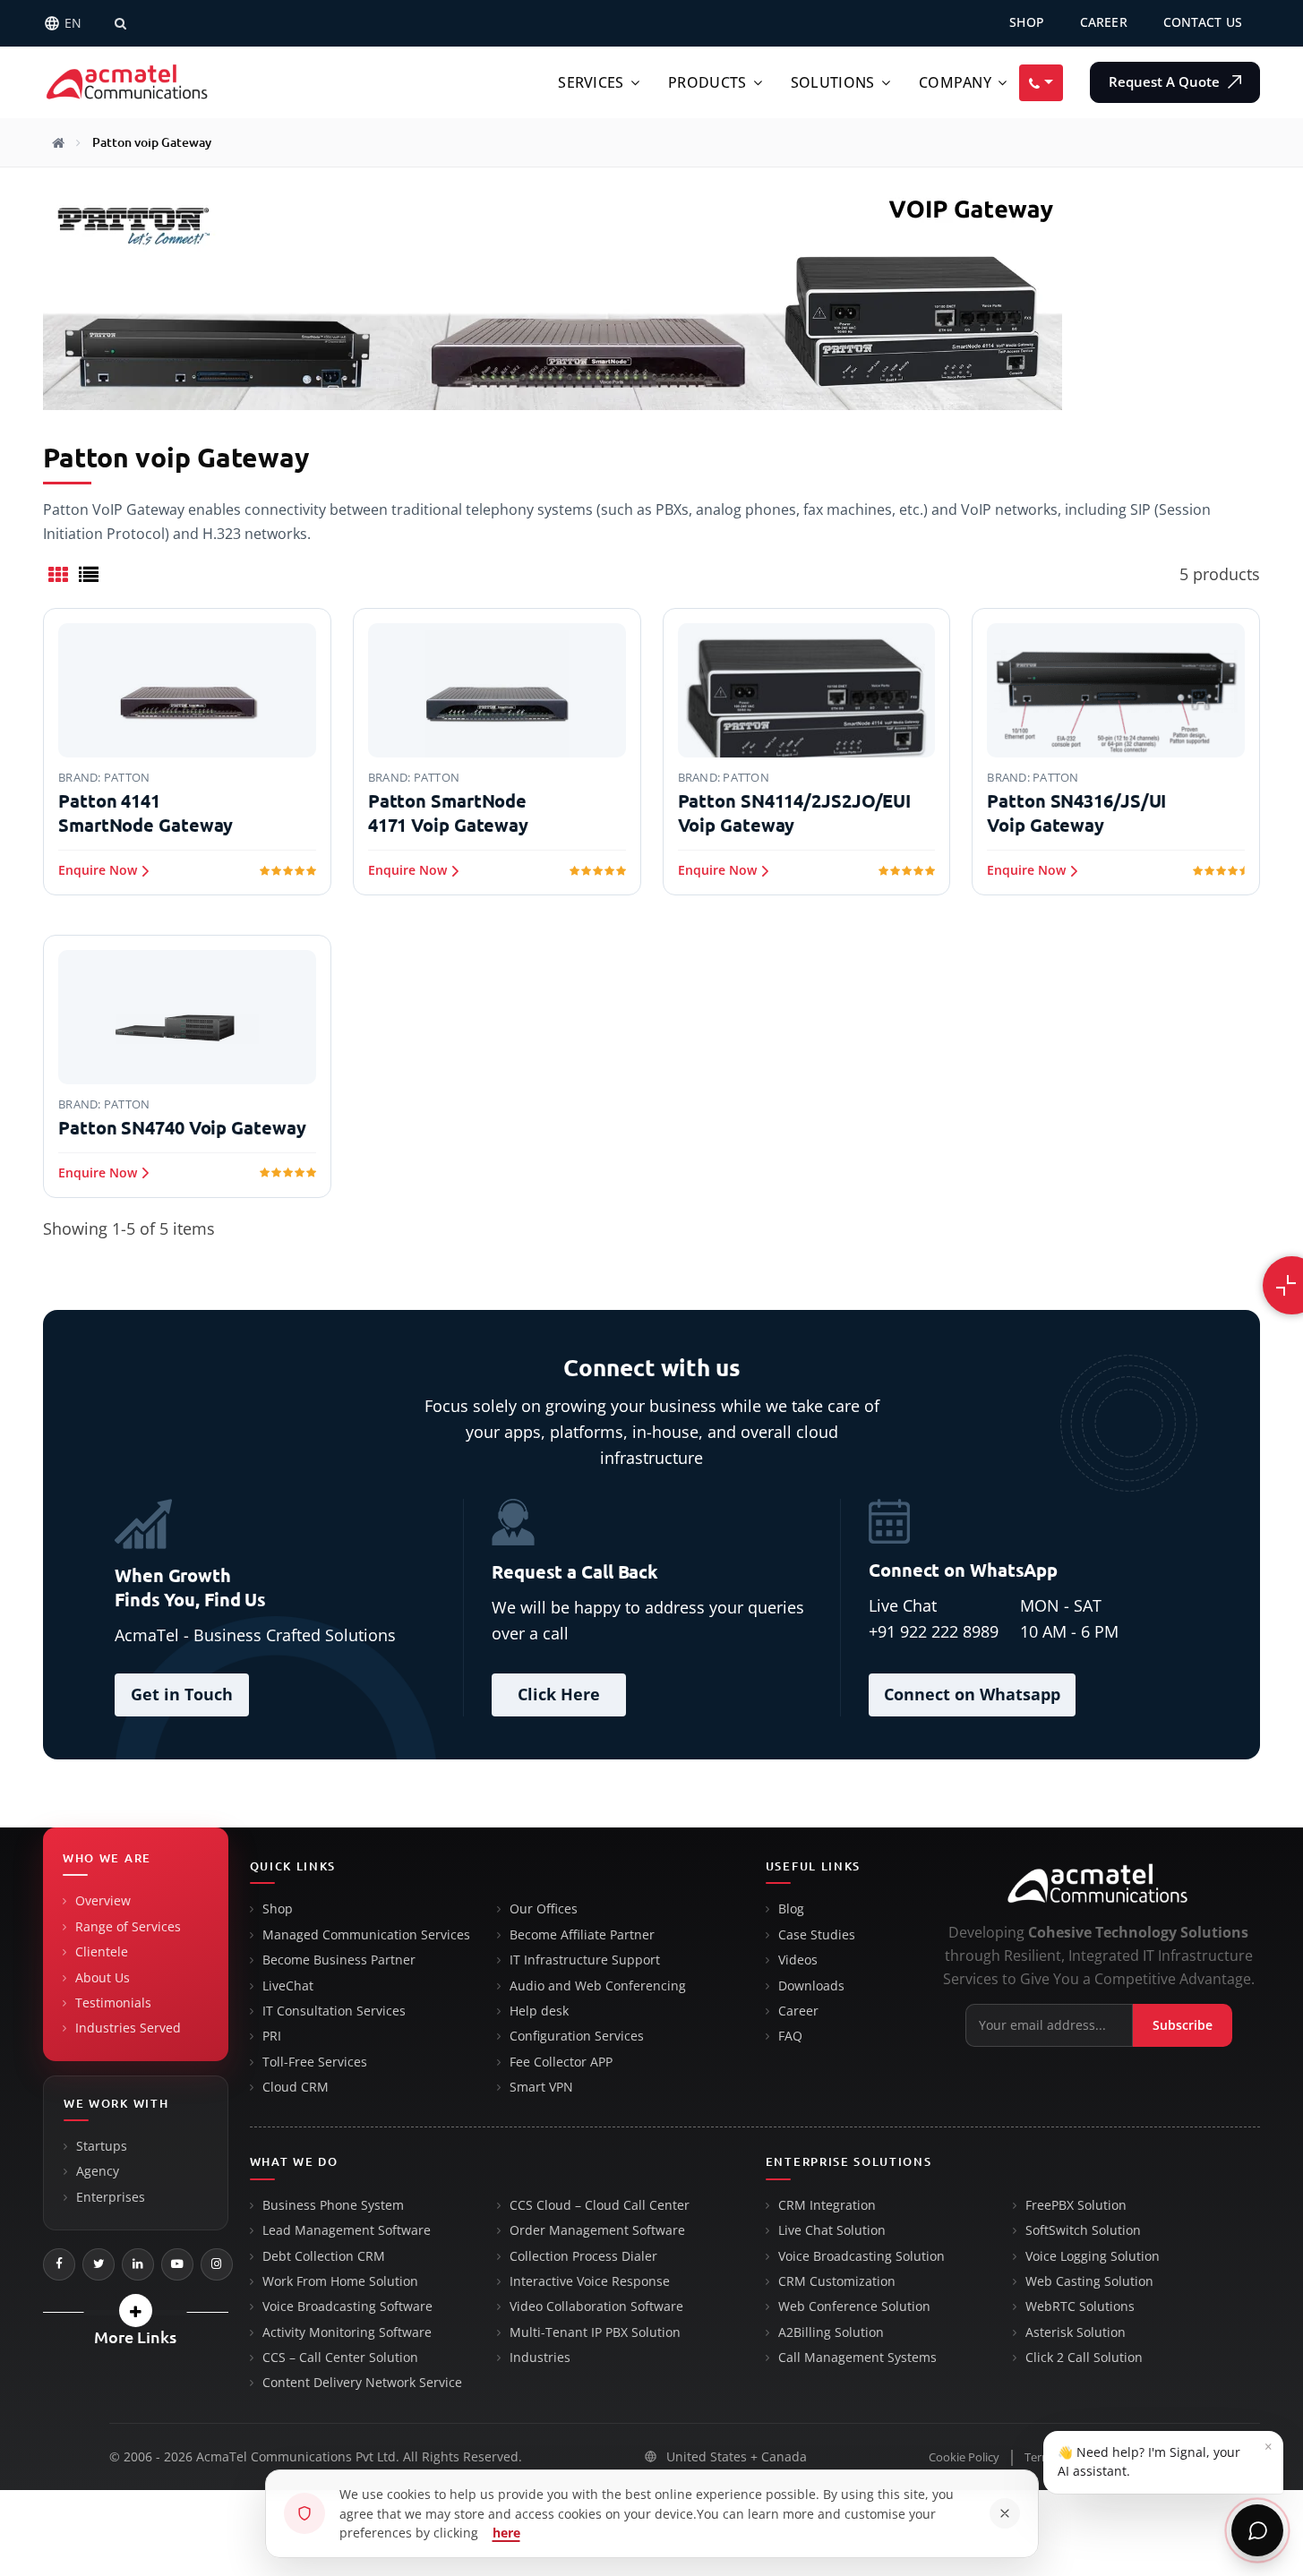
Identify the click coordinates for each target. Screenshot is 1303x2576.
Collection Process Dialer (583, 2256)
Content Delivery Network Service (362, 2383)
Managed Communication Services (366, 1935)
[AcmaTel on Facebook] (59, 2264)
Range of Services (128, 1927)
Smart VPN (541, 2087)
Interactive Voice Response (590, 2281)
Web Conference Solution (854, 2306)
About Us (103, 1978)
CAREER (1104, 22)
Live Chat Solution (832, 2230)
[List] (89, 574)
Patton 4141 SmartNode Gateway (146, 813)
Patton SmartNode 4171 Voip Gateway (448, 813)
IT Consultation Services (334, 2011)
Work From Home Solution (340, 2281)
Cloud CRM (296, 2087)
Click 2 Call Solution (1084, 2358)
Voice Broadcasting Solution (862, 2256)
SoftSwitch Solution (1083, 2230)
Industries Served (128, 2028)
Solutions (833, 82)
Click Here (559, 1694)
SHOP (1027, 22)
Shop (278, 1909)
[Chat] (1257, 2530)
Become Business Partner (339, 1960)
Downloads (811, 1986)
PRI (272, 2036)
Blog (791, 1909)
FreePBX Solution (1076, 2205)
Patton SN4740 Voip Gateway (182, 1128)
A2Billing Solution (831, 2332)
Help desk (539, 2011)
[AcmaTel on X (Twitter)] (99, 2264)
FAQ (790, 2036)
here (506, 2533)
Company (955, 82)
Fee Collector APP (561, 2062)
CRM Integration (827, 2205)
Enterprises (111, 2197)
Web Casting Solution (1089, 2281)
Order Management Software (597, 2230)
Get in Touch (182, 1694)
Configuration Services (577, 2036)
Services (591, 82)
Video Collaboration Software (596, 2306)
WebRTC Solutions (1080, 2306)
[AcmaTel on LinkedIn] (138, 2264)
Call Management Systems (857, 2358)
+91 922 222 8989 (934, 1631)
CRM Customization (837, 2281)
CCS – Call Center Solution (340, 2358)
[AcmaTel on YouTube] (177, 2264)
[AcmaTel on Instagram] (217, 2264)
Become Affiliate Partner (582, 1935)
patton (127, 777)
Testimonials (113, 2003)
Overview (103, 1901)
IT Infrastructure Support (585, 1960)
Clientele (102, 1952)
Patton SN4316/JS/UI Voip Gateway (1076, 813)
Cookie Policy (964, 2457)
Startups (102, 2146)
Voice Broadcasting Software (347, 2306)
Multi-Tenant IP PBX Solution (595, 2332)
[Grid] (58, 574)
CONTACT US (1203, 22)
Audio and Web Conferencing (598, 1986)
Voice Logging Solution (1093, 2256)
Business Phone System (333, 2205)
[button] (136, 2311)
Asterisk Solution (1076, 2332)
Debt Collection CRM (324, 2256)
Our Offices (544, 1909)
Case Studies (817, 1935)
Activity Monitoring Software (347, 2332)
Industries (540, 2358)
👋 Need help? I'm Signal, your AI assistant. (1165, 2458)
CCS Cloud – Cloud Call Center (600, 2205)
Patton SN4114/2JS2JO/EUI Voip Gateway (795, 813)
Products (707, 82)
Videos (798, 1960)
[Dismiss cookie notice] (1005, 2513)
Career (798, 2011)
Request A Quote (1166, 82)
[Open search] (120, 23)
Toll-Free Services (315, 2062)
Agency (98, 2171)
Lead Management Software (347, 2230)
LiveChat (288, 1986)
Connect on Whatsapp (972, 1694)
